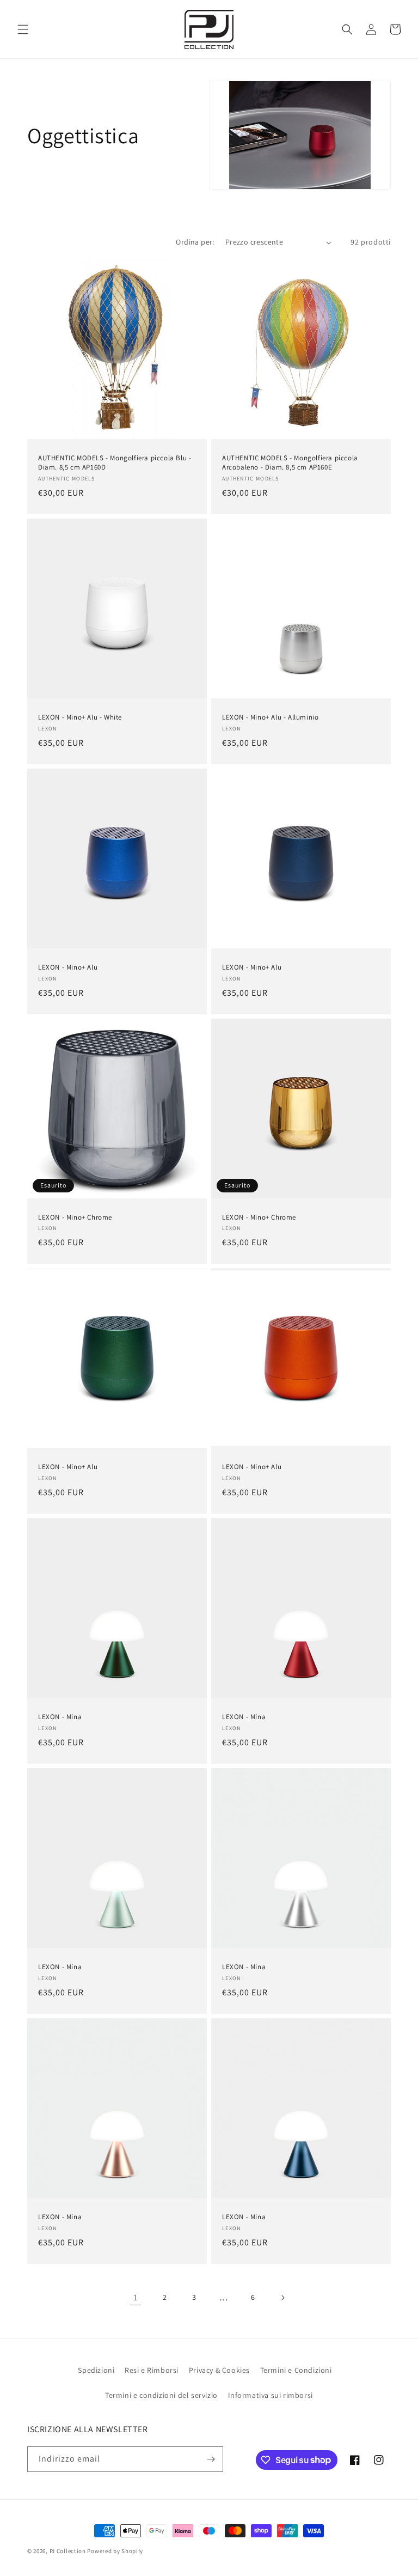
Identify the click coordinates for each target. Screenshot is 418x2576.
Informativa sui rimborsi (271, 2395)
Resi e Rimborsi (152, 2370)
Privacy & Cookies (219, 2370)
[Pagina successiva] (282, 2298)
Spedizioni (96, 2370)
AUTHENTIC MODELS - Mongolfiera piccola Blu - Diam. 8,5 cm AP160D (115, 463)
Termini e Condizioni (296, 2370)
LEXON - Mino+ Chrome (75, 1217)
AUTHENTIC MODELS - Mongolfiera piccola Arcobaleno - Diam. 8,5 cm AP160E (290, 463)
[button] (23, 29)
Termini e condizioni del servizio (161, 2395)
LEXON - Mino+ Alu (68, 967)
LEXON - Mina (60, 1717)
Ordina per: (195, 242)
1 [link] (136, 2297)
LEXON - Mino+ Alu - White (80, 717)
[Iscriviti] (211, 2459)
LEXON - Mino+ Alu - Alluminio (270, 717)
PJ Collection (68, 2551)
